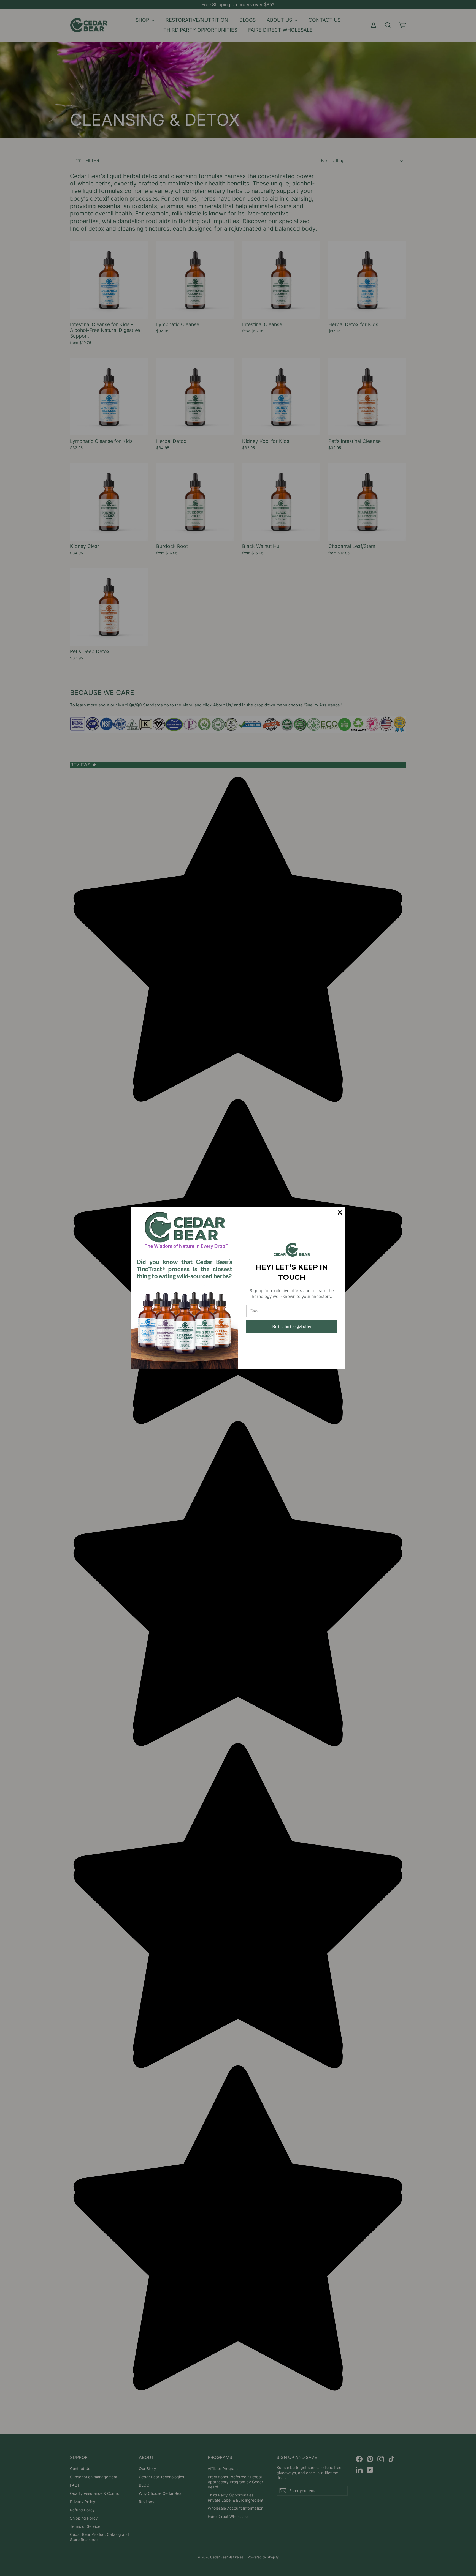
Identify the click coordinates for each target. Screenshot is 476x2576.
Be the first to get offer (292, 1326)
